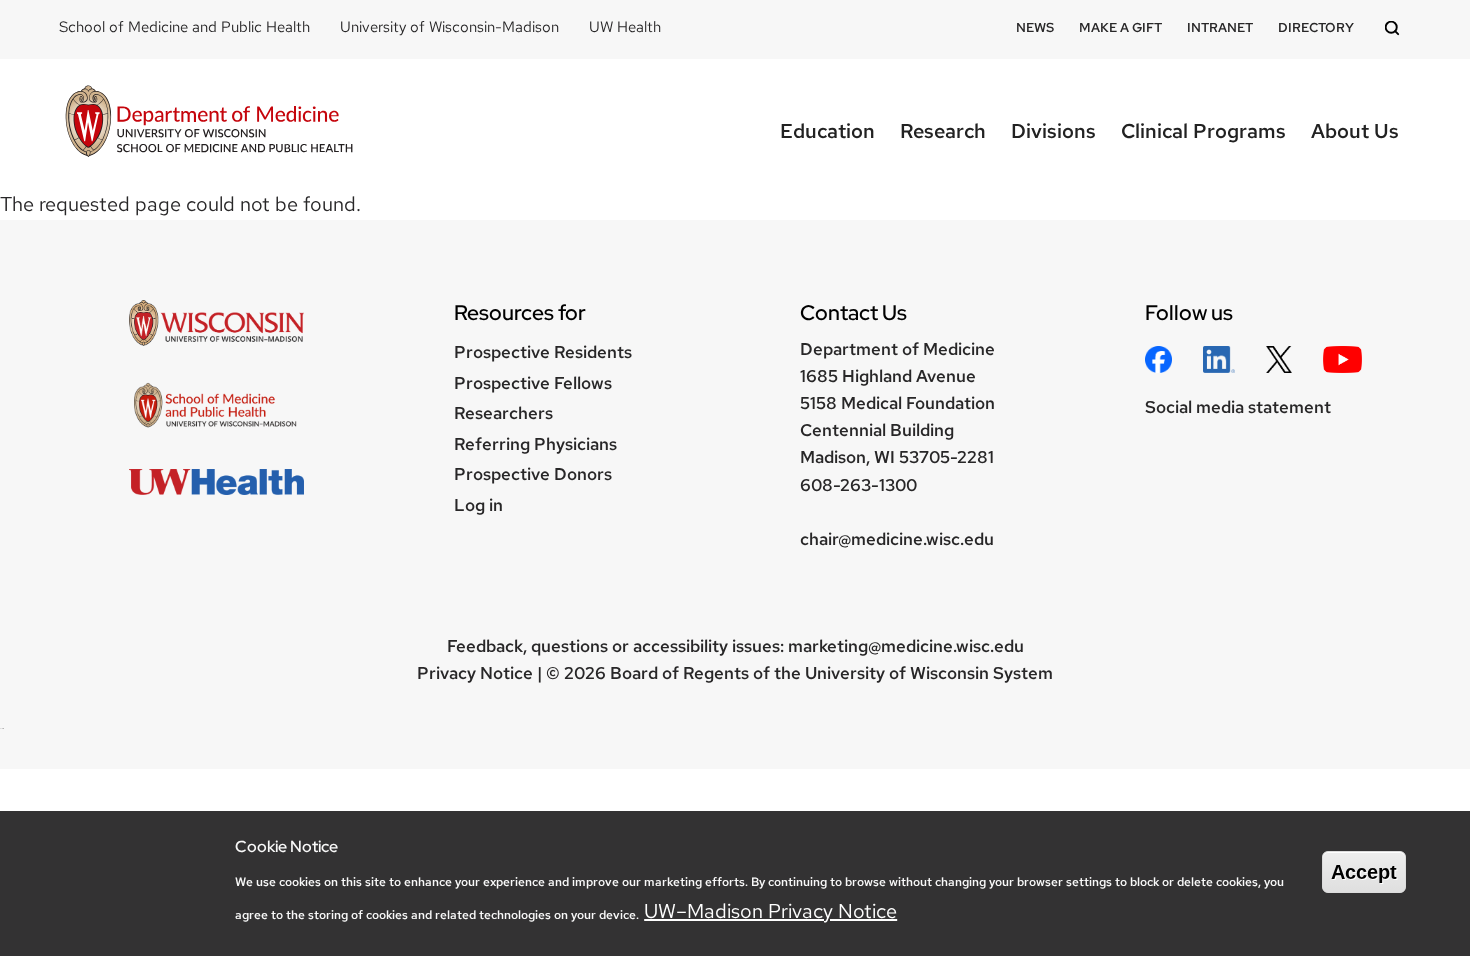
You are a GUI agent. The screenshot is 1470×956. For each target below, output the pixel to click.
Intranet (1220, 27)
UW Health (625, 27)
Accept (1364, 872)
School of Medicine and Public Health (184, 27)
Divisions (1053, 131)
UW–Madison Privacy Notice (770, 911)
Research (943, 131)
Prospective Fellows (533, 383)
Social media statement (1238, 407)
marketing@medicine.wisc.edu (906, 646)
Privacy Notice (475, 673)
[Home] (209, 123)
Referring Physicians (535, 444)
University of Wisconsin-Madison (449, 27)
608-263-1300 (858, 485)
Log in (478, 505)
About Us (1355, 131)
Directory (1316, 27)
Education (827, 131)
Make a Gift (1120, 27)
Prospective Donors (533, 474)
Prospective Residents (543, 352)
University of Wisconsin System (929, 673)
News (1035, 27)
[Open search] (1395, 29)
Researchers (503, 413)
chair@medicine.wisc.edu (897, 539)
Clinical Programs (1203, 131)
